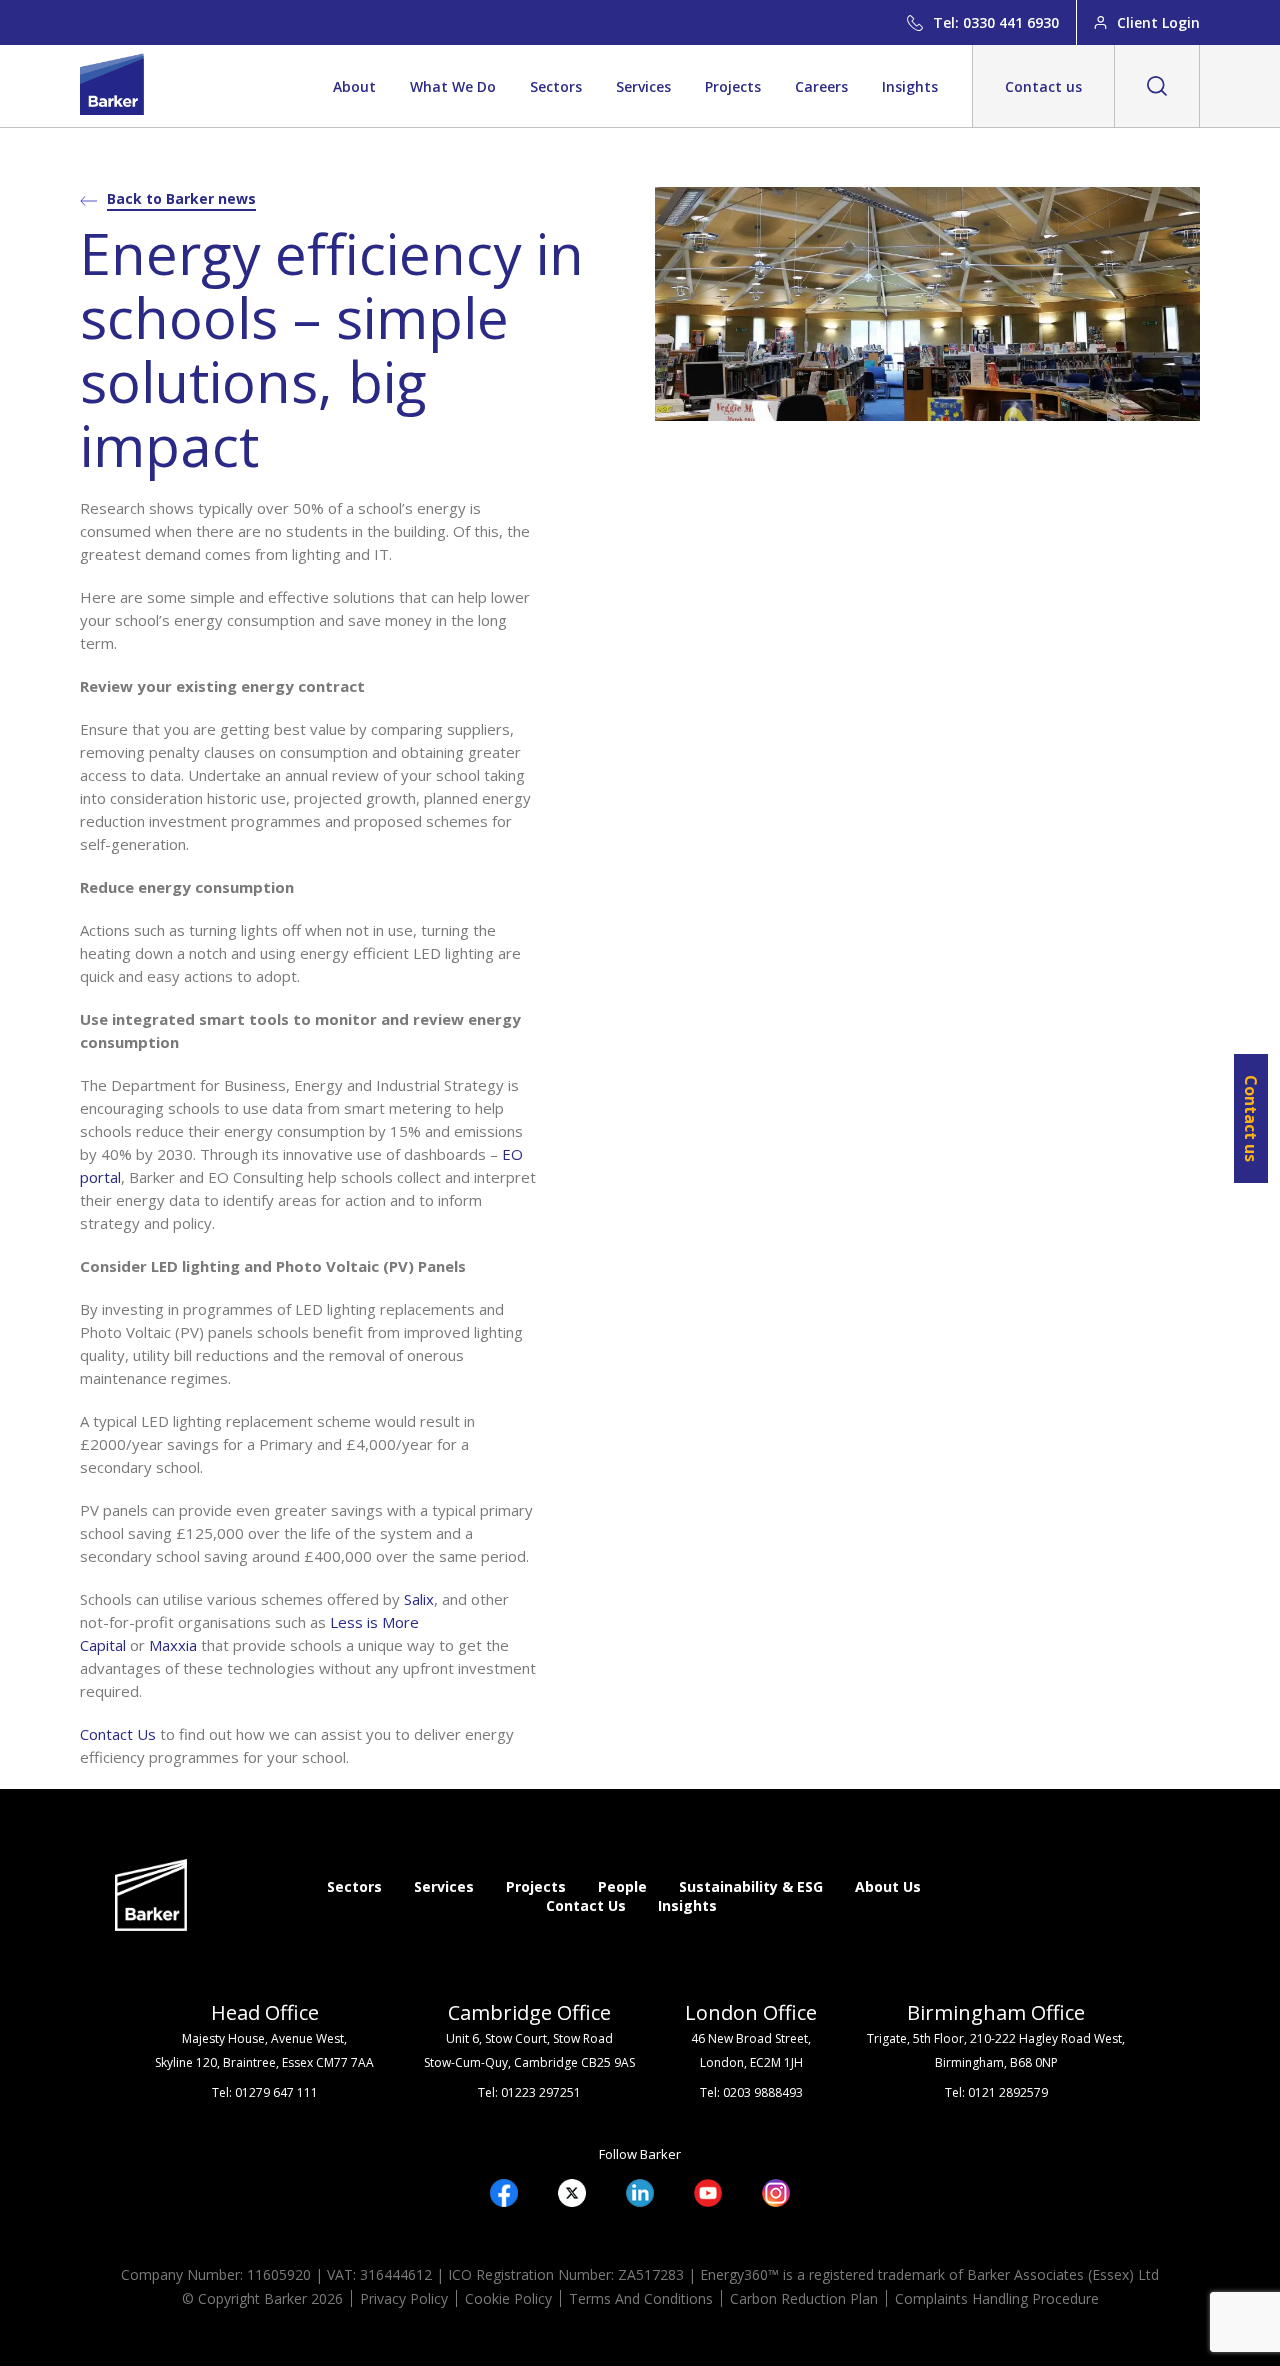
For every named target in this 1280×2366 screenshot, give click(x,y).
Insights (910, 86)
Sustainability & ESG (751, 1886)
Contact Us (118, 1734)
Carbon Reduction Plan (804, 2298)
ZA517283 (651, 2274)
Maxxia (173, 1645)
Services (643, 86)
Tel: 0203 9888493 (751, 2092)
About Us (888, 1886)
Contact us (1043, 86)
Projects (733, 86)
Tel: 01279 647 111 (265, 2092)
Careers (821, 86)
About (354, 86)
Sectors (556, 86)
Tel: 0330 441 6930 (996, 22)
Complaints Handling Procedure (997, 2298)
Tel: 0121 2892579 (996, 2092)
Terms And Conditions (641, 2298)
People (622, 1886)
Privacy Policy (404, 2298)
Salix (419, 1599)
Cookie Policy (508, 2298)
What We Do (453, 86)
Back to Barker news (181, 198)
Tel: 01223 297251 (529, 2092)
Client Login (1158, 22)
